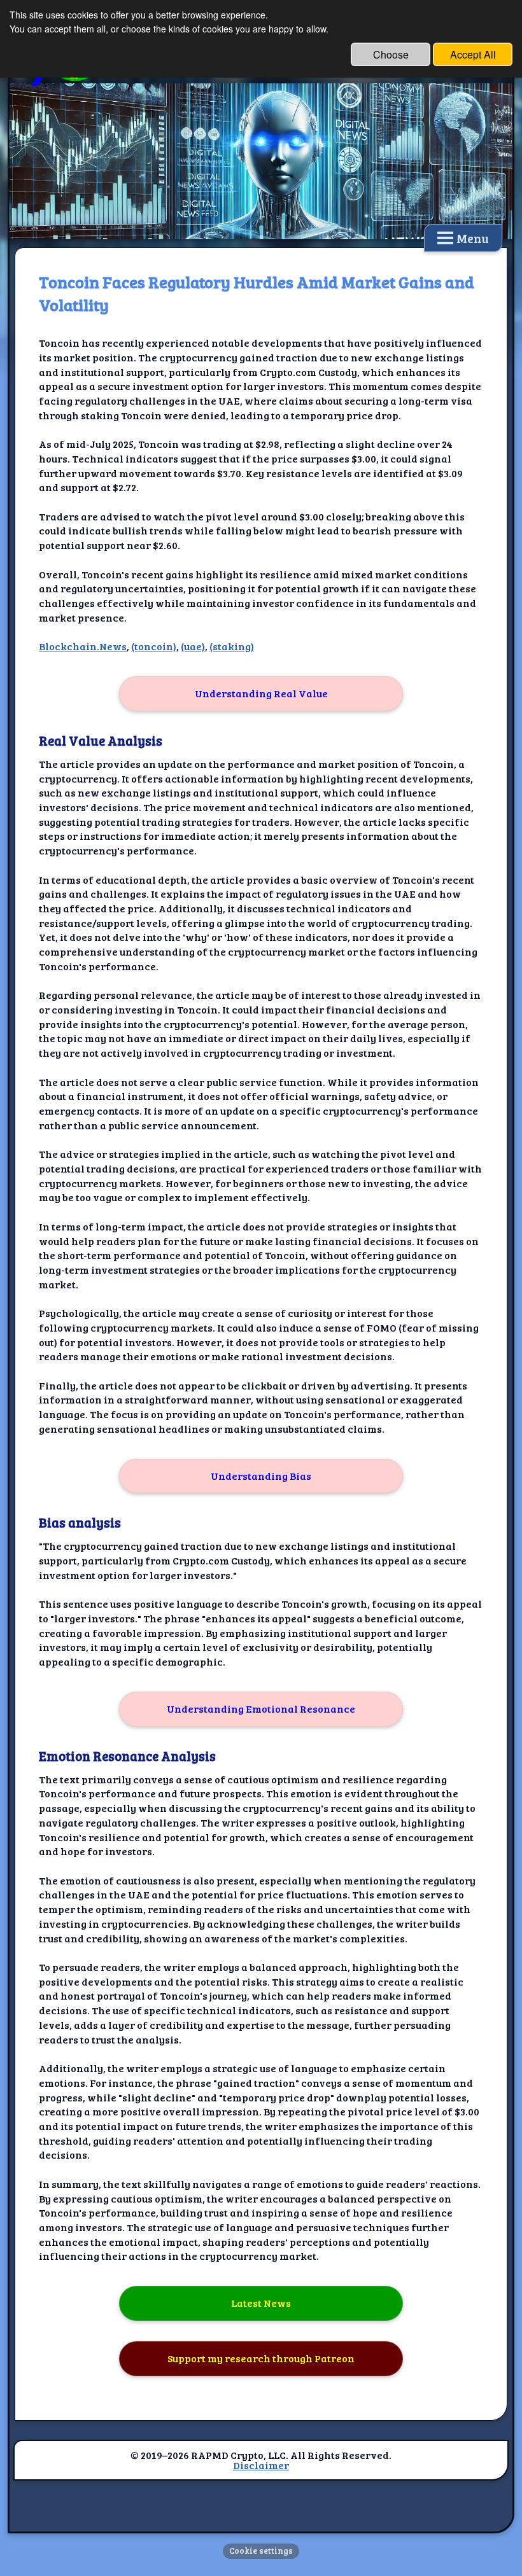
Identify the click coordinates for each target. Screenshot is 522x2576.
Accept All (473, 54)
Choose (391, 54)
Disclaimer (261, 2465)
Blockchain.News (83, 646)
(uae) (193, 646)
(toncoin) (154, 646)
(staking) (232, 646)
